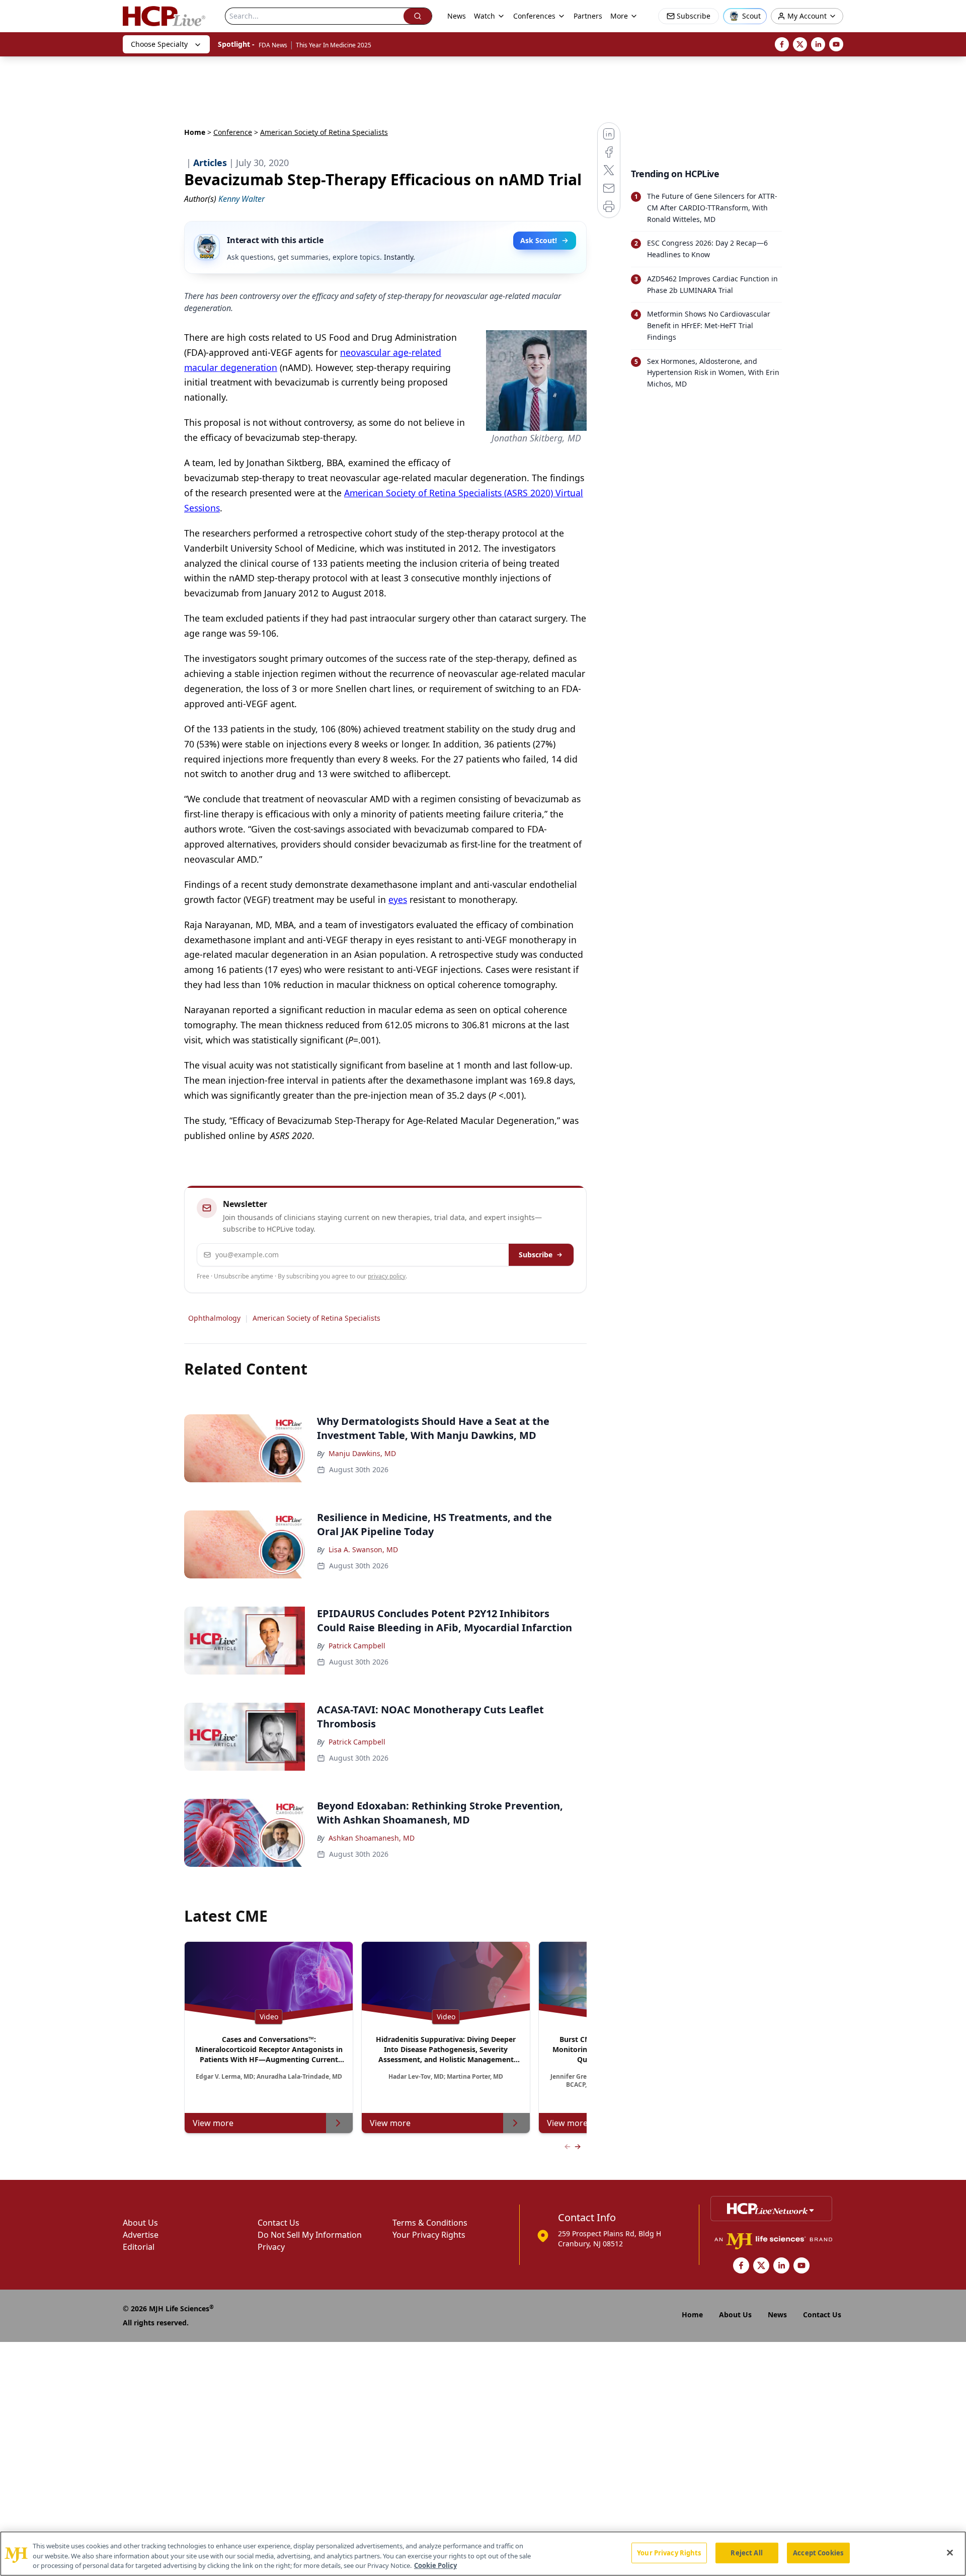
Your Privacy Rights (429, 2235)
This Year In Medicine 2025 (334, 45)
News (457, 16)
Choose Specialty (159, 44)
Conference (233, 132)
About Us (140, 2223)
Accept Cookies (818, 2552)
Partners (588, 16)
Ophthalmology (214, 1318)
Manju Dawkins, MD (362, 1453)
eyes (398, 899)
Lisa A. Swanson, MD (363, 1549)
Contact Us (278, 2223)
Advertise (141, 2235)
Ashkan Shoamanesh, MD (372, 1838)
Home (195, 132)
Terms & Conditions (430, 2223)
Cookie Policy (435, 2565)
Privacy (271, 2247)
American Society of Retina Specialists (316, 1318)
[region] (483, 2554)
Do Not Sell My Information (310, 2235)
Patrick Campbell (357, 1646)
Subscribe (536, 1255)
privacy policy (387, 1276)
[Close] (950, 2552)
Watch (485, 16)
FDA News (273, 45)
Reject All (746, 2552)
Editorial (139, 2247)
